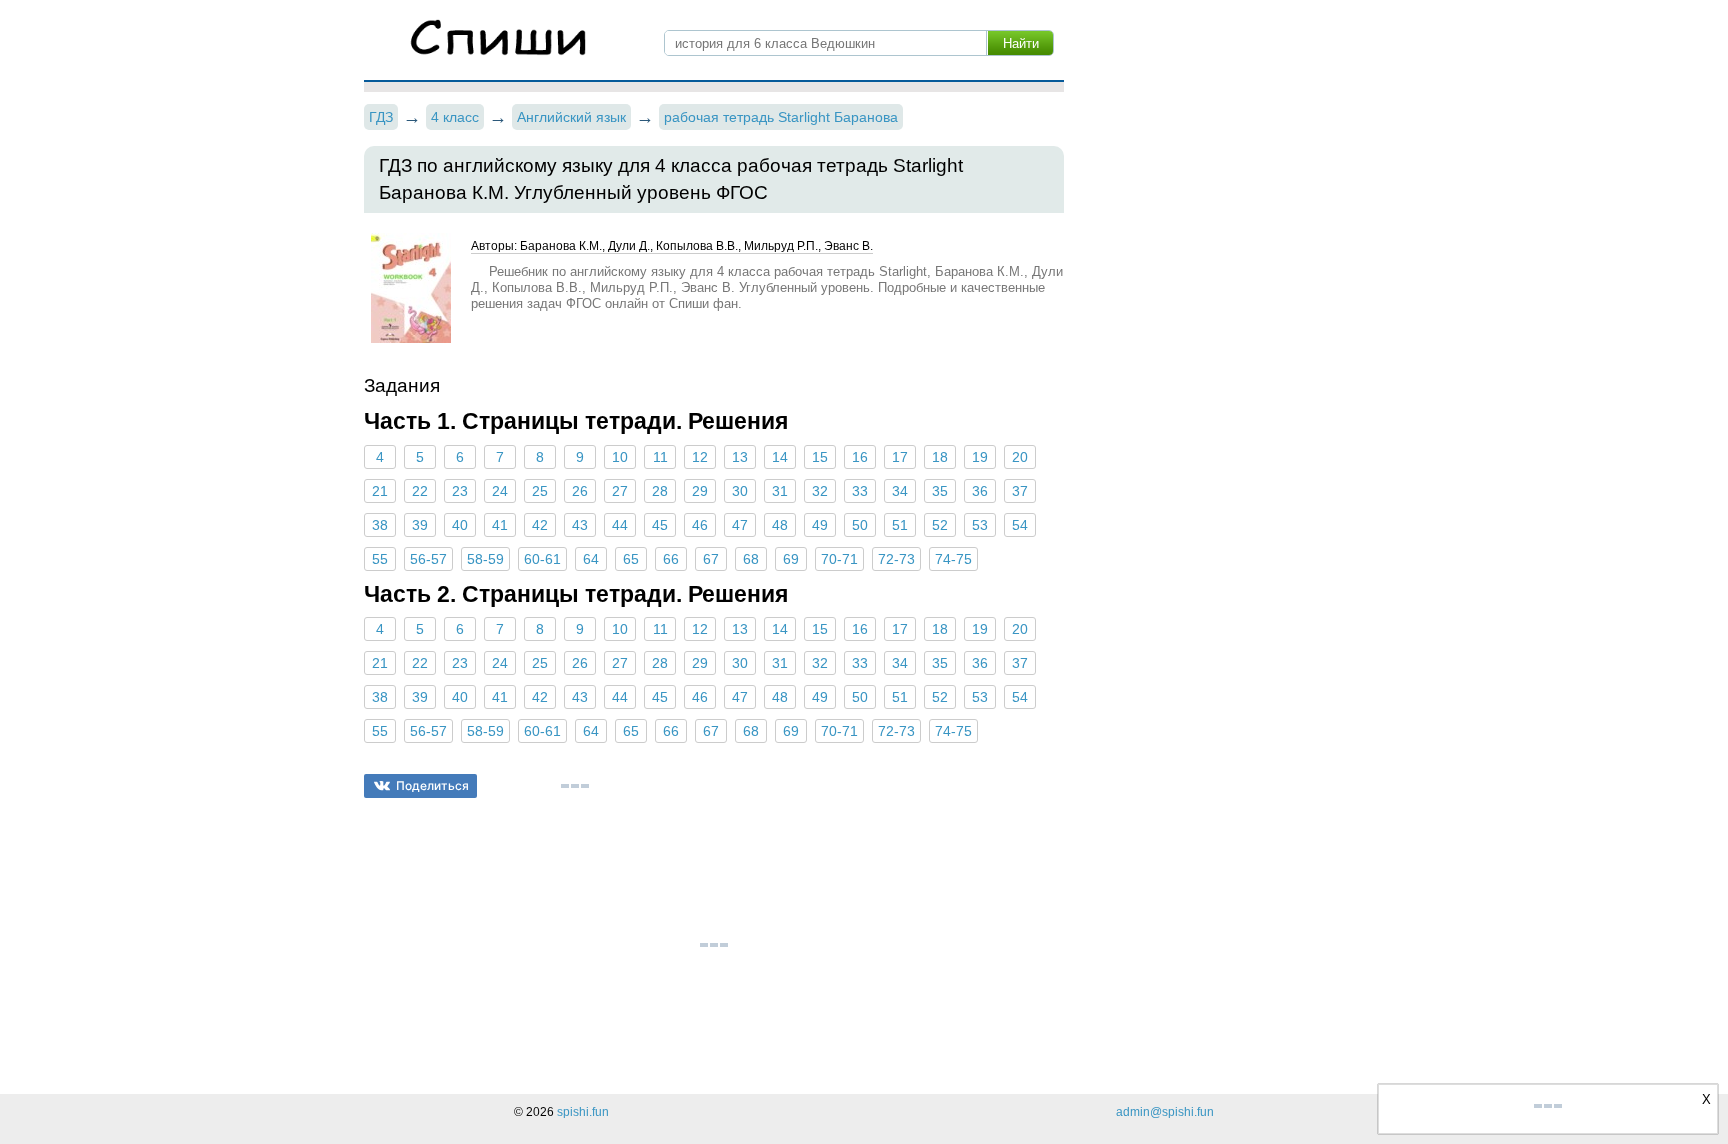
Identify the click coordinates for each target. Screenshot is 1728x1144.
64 (591, 559)
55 (380, 559)
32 (820, 491)
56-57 (428, 559)
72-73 (896, 559)
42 (540, 525)
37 (1020, 491)
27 (620, 491)
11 (660, 457)
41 (500, 525)
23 (460, 491)
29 (700, 491)
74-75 (953, 559)
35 (940, 491)
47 (740, 525)
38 (380, 525)
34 (900, 491)
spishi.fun (583, 1112)
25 (540, 491)
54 (1020, 525)
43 (580, 525)
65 (631, 559)
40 (460, 525)
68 (751, 559)
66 (671, 559)
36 (980, 491)
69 (791, 559)
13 (740, 457)
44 (620, 525)
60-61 (542, 559)
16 (860, 457)
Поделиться (432, 785)
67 (711, 559)
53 (980, 525)
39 (420, 525)
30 (740, 491)
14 (780, 457)
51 (900, 525)
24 (500, 491)
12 (700, 457)
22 (420, 491)
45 (660, 525)
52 (940, 525)
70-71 (839, 559)
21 (380, 491)
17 (900, 457)
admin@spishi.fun (1165, 1112)
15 (820, 457)
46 (700, 525)
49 (820, 525)
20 (1020, 457)
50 (860, 525)
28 (660, 491)
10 (620, 457)
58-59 (485, 559)
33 (860, 491)
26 (580, 491)
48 (780, 525)
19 (980, 457)
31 (780, 491)
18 (940, 457)
